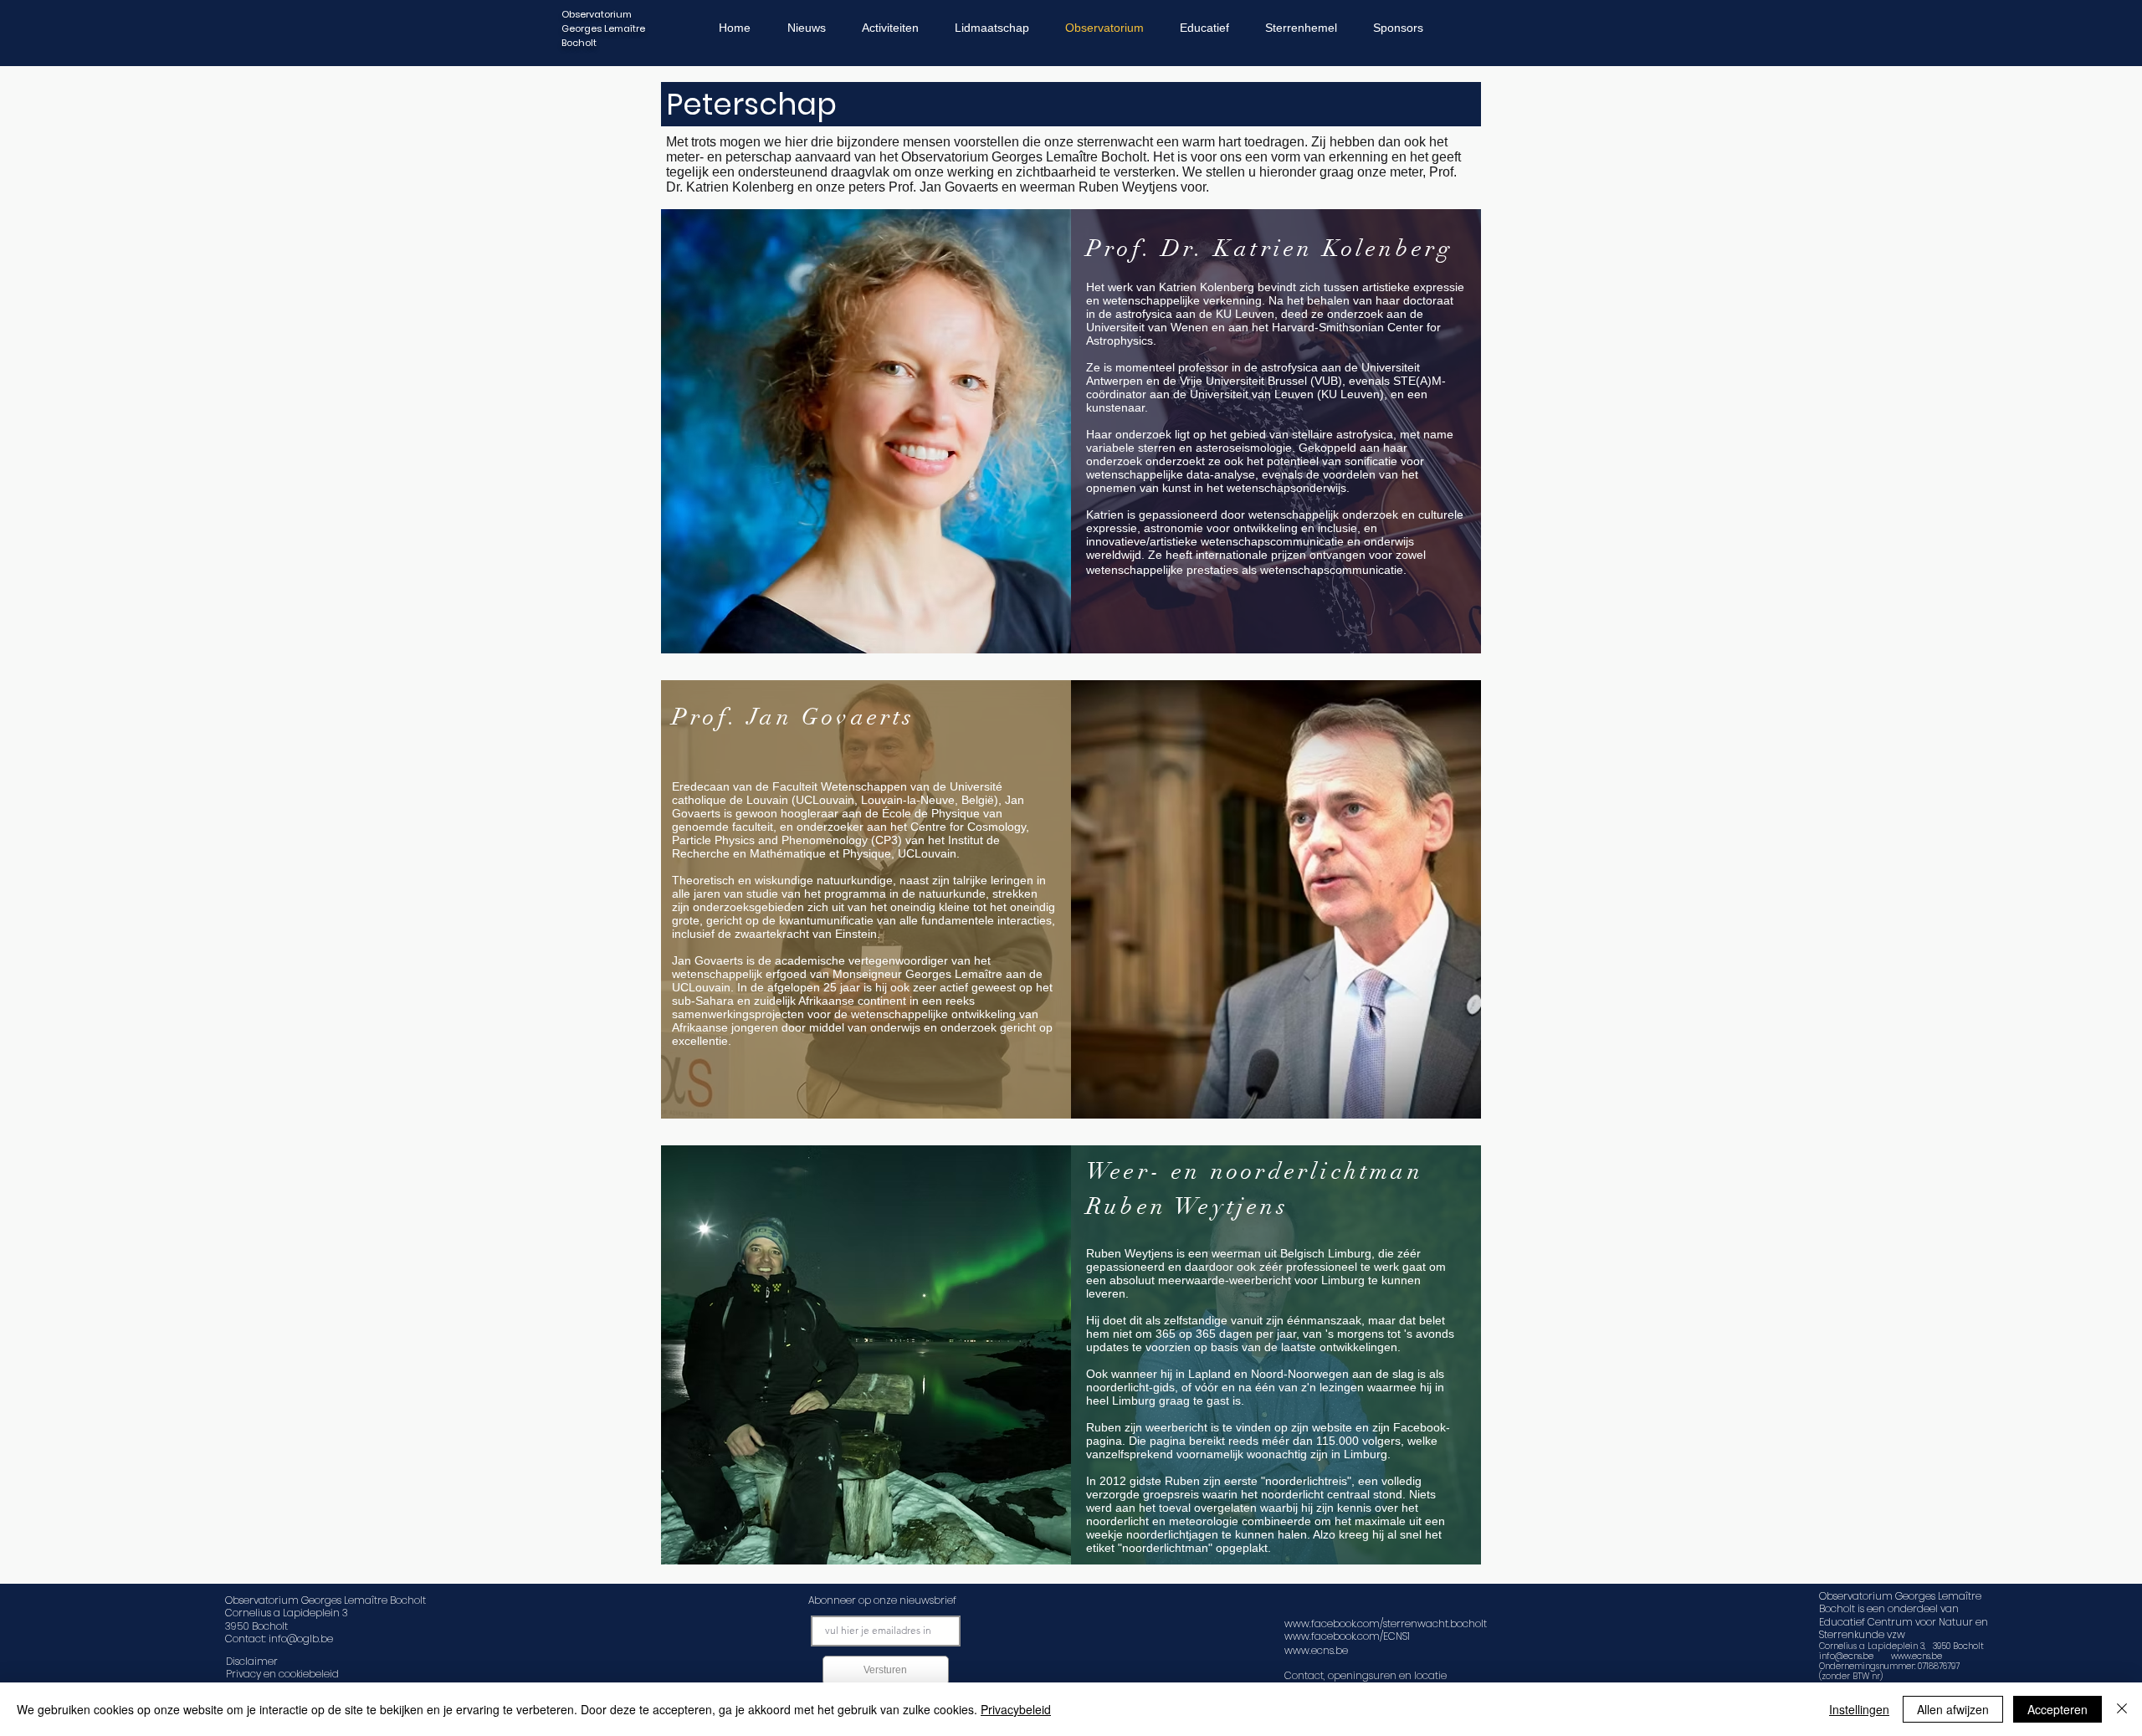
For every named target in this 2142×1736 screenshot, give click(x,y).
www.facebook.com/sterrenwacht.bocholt (1386, 1623)
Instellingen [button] (1859, 1709)
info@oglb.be (301, 1639)
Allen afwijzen (1953, 1709)
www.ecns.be (1917, 1656)
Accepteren (2057, 1709)
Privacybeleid (1016, 1709)
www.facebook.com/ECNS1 (1347, 1636)
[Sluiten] (2122, 1709)
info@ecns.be (1846, 1656)
